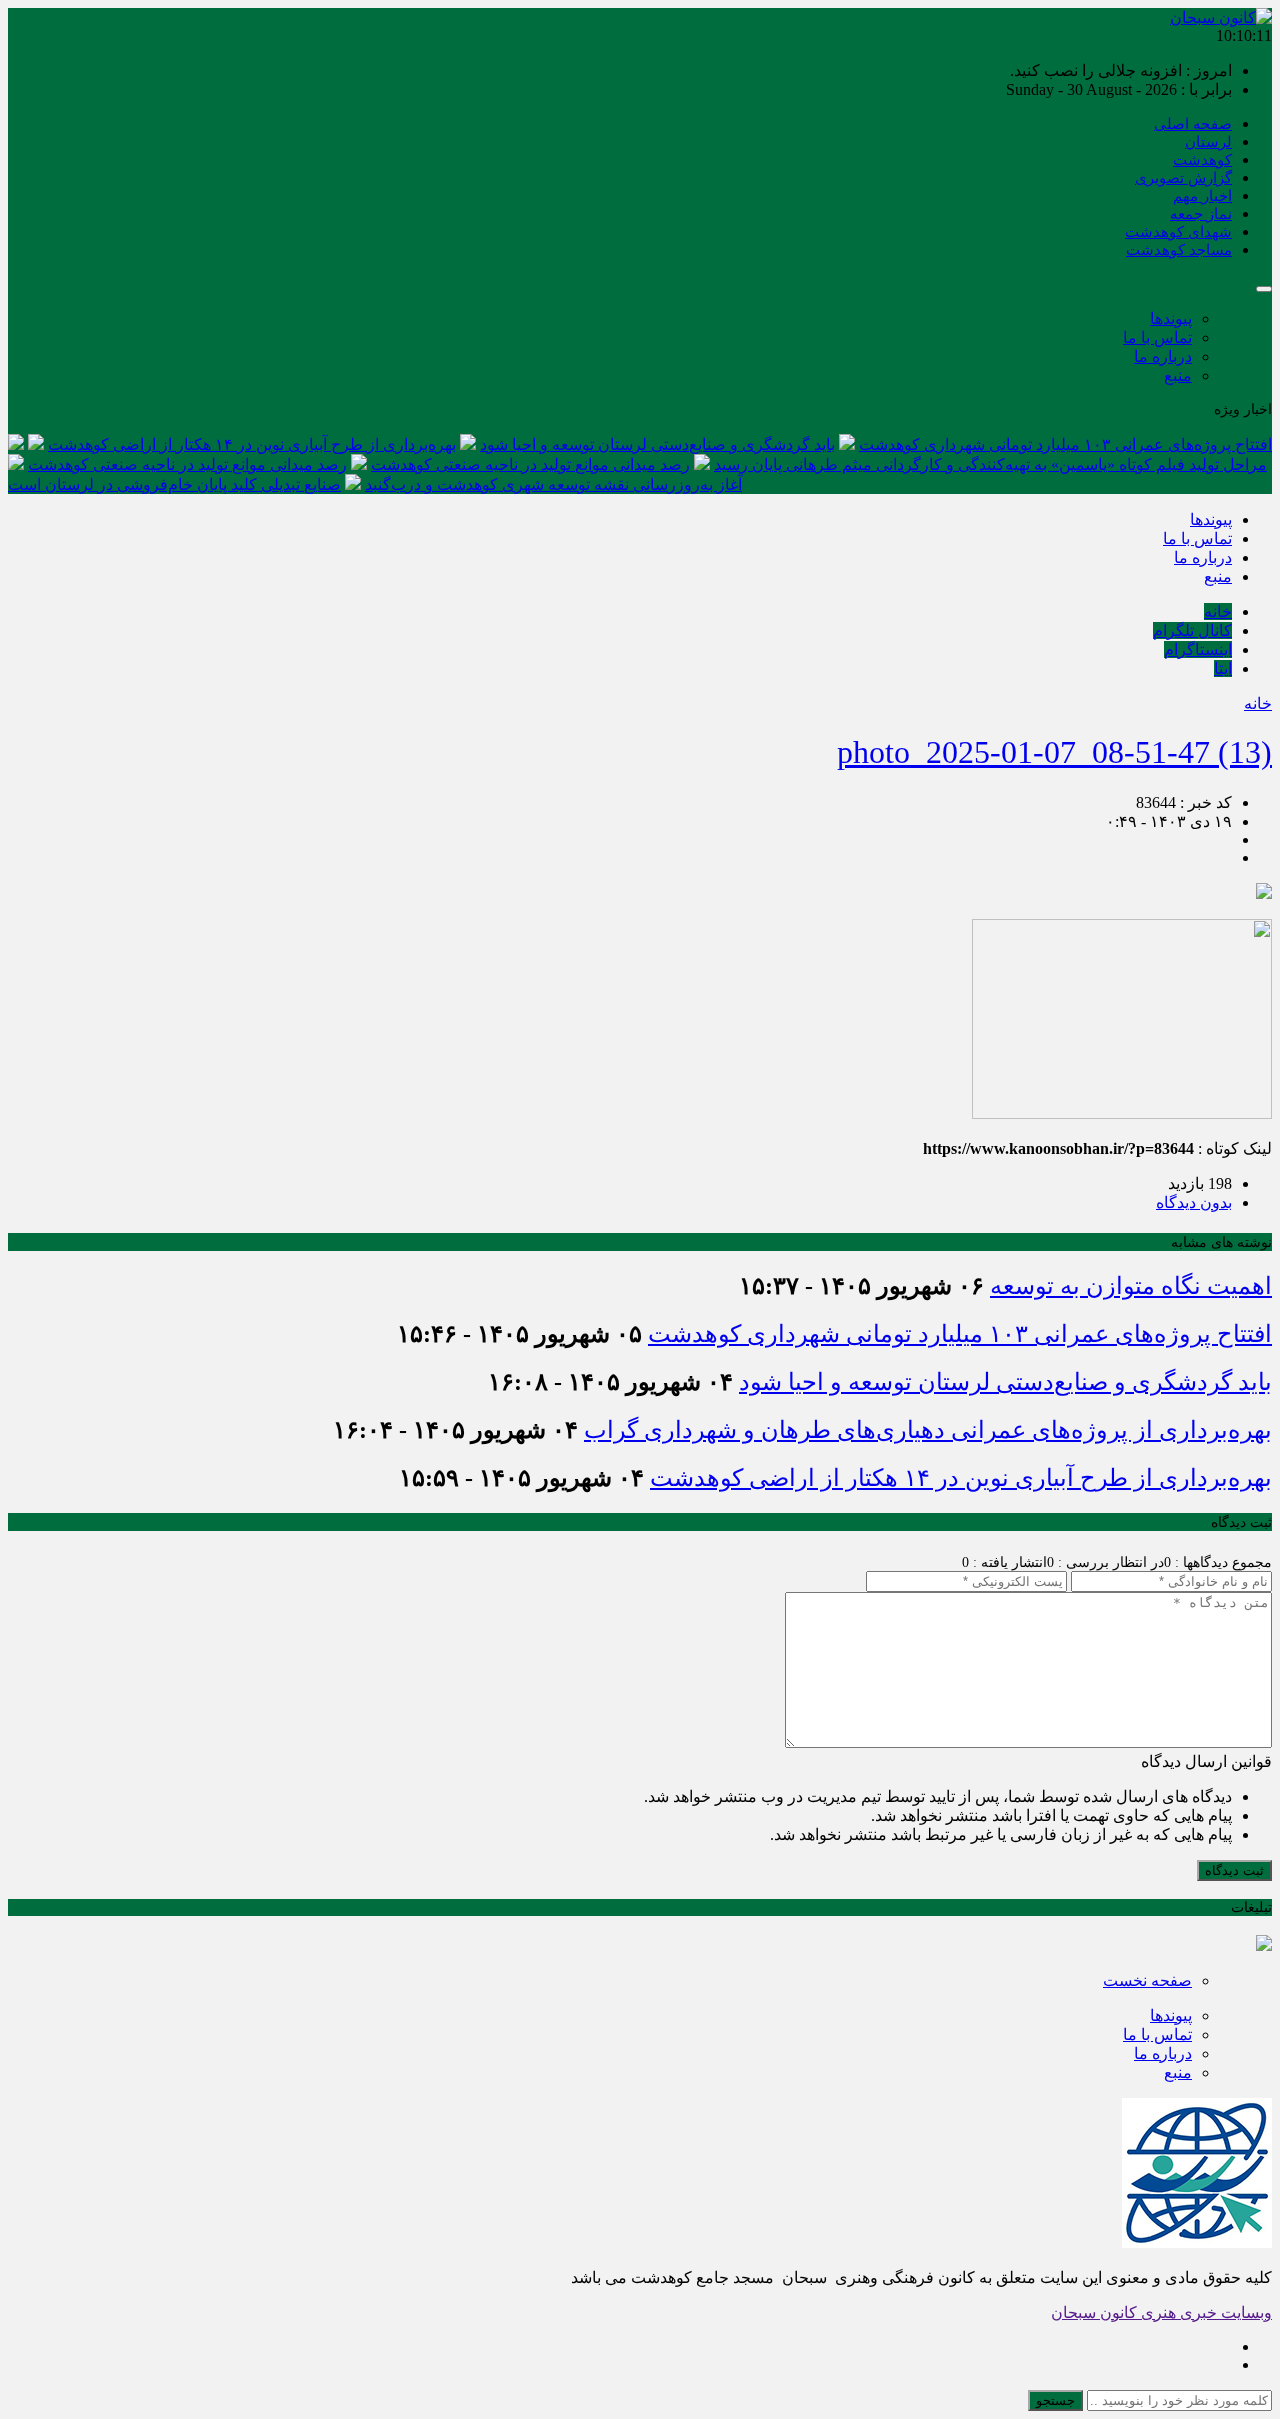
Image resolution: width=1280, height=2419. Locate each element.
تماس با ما (1157, 337)
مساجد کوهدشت (1179, 250)
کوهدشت (1202, 160)
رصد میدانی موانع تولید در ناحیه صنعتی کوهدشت (530, 464)
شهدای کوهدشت (1178, 232)
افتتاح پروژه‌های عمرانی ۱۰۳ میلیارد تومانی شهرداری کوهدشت (1065, 444)
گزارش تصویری (1183, 178)
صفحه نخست (1147, 1980)
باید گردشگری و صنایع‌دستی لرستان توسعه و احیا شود (657, 444)
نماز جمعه (1201, 214)
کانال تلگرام (1192, 630)
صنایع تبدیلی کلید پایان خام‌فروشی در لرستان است (174, 484)
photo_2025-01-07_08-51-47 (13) (1054, 752)
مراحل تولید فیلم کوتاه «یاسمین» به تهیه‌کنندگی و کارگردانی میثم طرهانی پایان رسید (990, 464)
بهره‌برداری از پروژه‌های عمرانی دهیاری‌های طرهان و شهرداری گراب (928, 1430)
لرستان (1208, 142)
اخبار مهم (1202, 196)
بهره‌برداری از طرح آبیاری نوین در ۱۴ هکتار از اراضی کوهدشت (252, 444)
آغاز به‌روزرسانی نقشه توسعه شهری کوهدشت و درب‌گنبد (553, 484)
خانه (1218, 611)
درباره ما (1163, 356)
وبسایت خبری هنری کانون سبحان (1161, 2312)
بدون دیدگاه (1194, 1202)
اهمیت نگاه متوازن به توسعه (1131, 1286)
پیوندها (1171, 318)
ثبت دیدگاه (1234, 1870)
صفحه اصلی (1193, 124)
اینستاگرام (1198, 649)
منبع (1178, 375)
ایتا (1223, 668)
